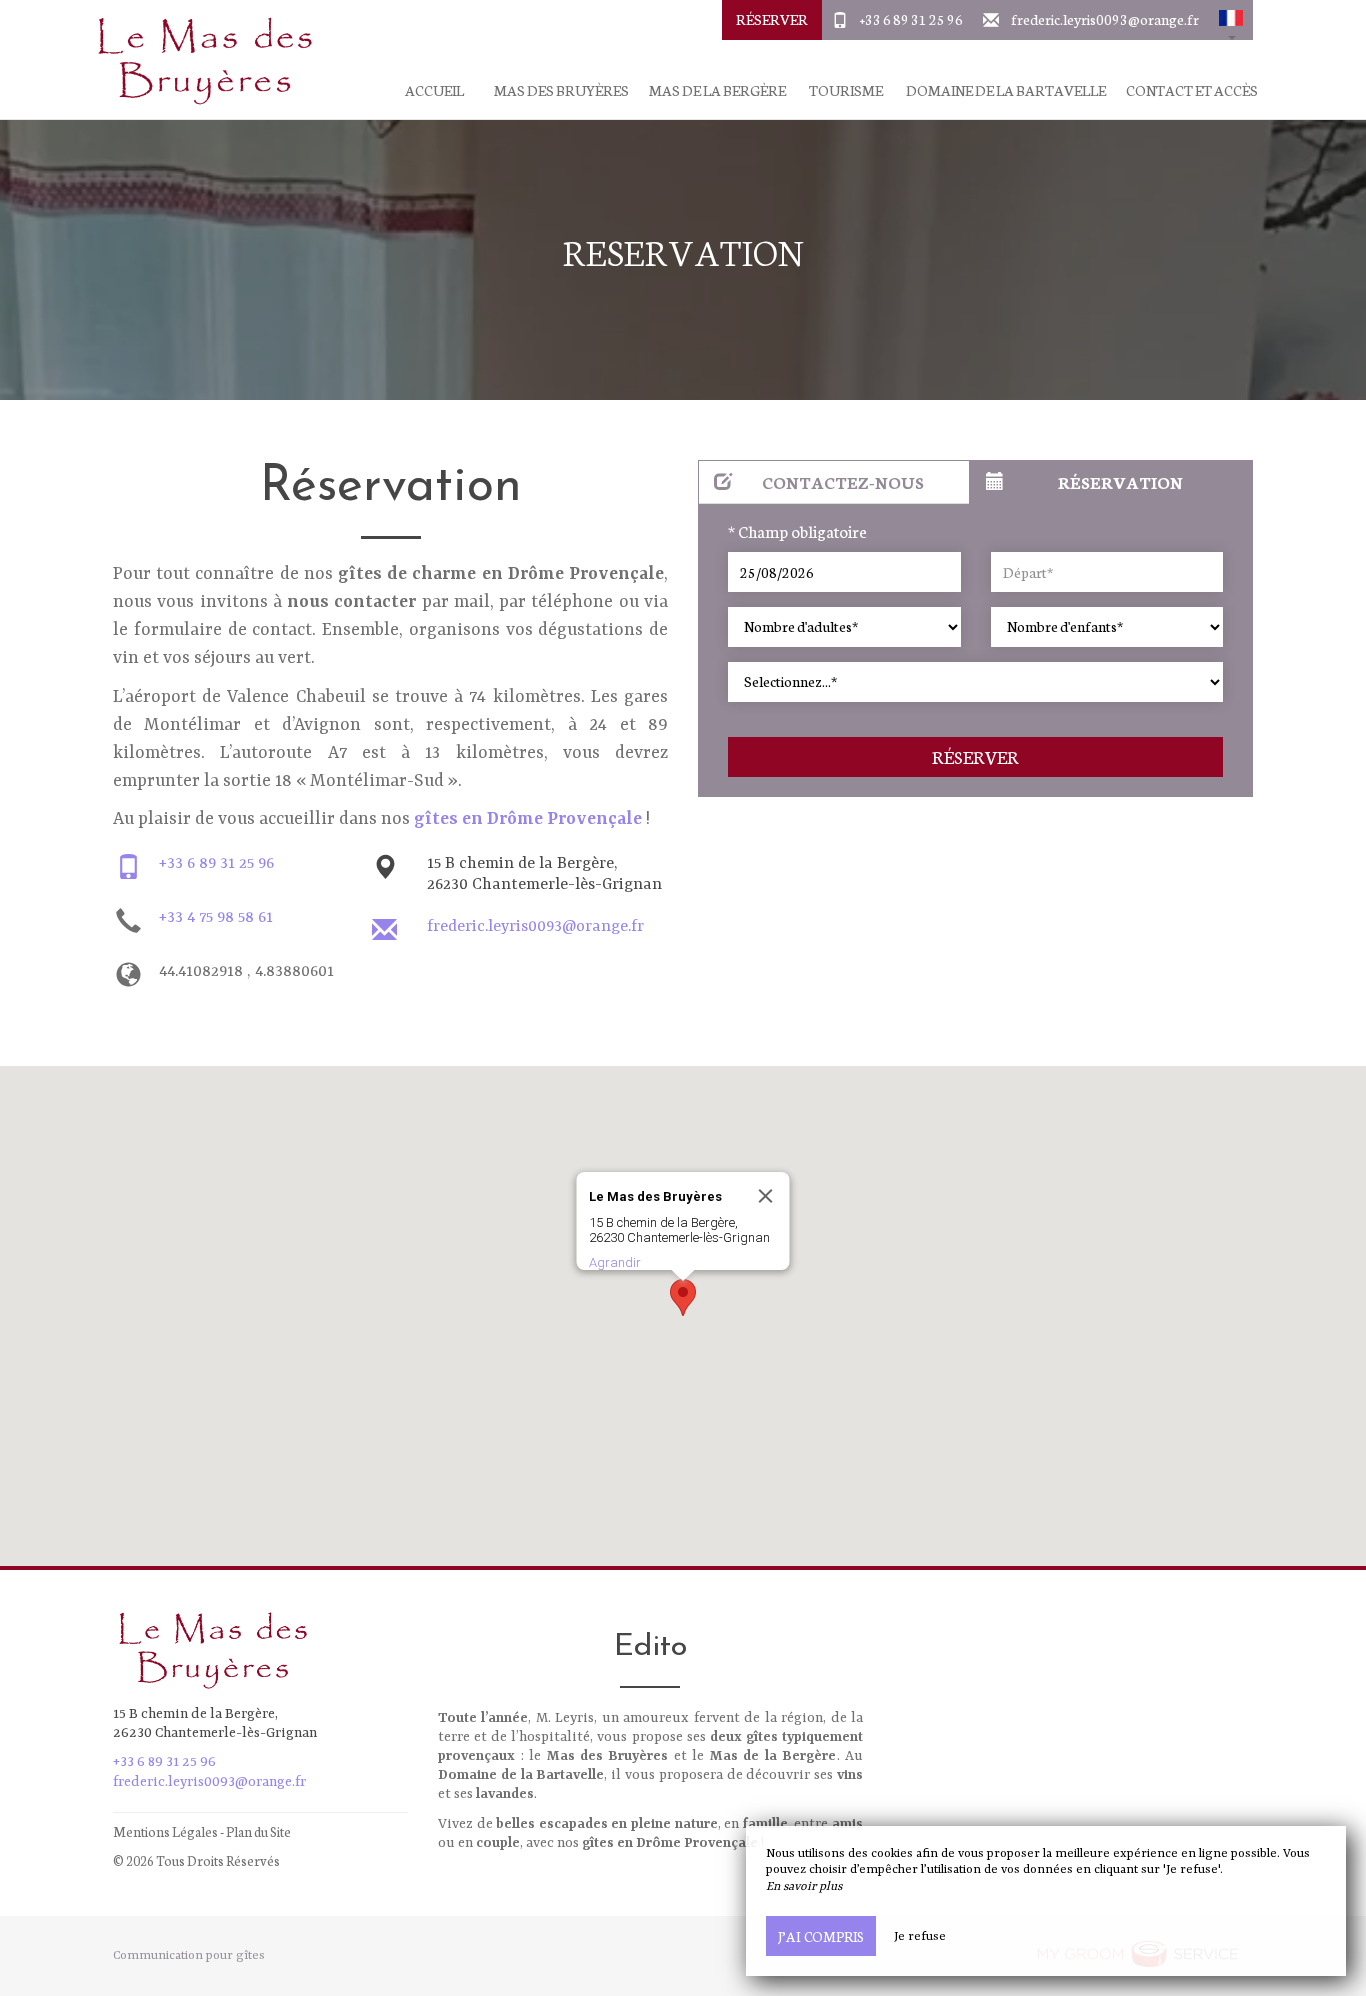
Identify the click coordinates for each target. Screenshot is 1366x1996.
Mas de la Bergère (717, 90)
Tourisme (846, 90)
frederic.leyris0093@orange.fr (1105, 19)
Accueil (434, 90)
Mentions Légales (165, 1831)
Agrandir (615, 1262)
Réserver (772, 19)
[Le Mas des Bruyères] (198, 60)
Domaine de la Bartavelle (1006, 90)
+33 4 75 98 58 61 (216, 918)
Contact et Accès (1192, 90)
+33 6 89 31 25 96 (911, 19)
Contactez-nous (843, 481)
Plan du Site (258, 1831)
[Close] (766, 1196)
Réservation (1120, 481)
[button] (1231, 20)
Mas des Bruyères (561, 90)
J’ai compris (821, 1936)
